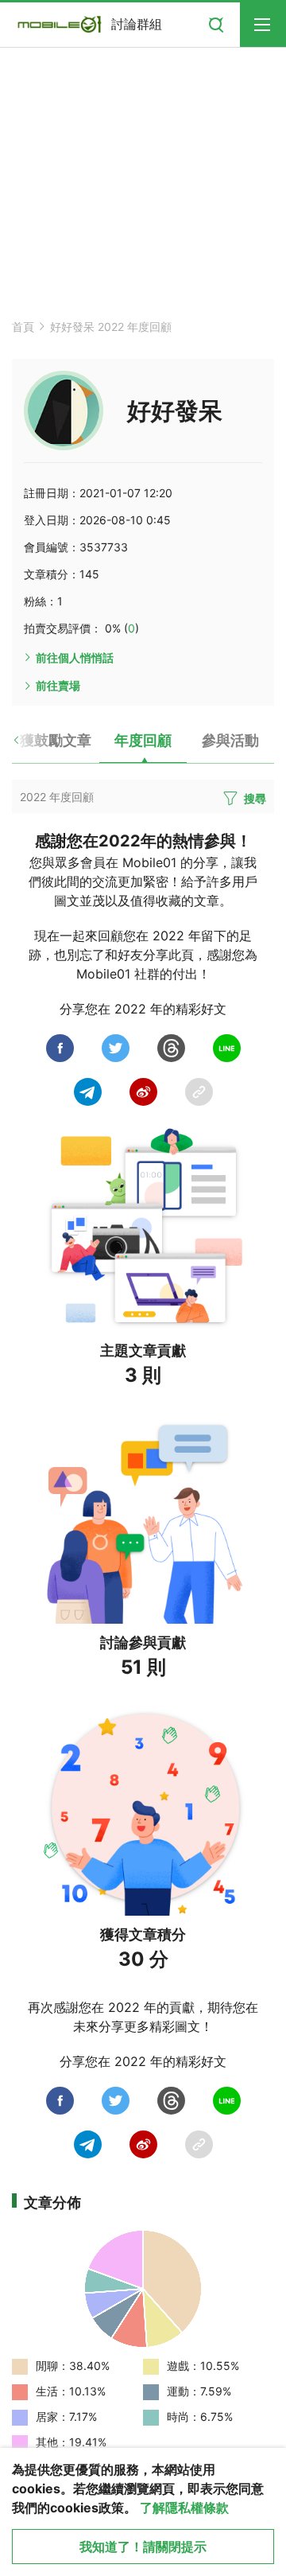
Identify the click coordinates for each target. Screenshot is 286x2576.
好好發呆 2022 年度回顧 (111, 327)
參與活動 (230, 740)
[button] (30, 746)
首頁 (23, 327)
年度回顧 (143, 740)
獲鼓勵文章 (56, 740)
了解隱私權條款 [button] (184, 2508)
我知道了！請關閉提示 (143, 2547)
